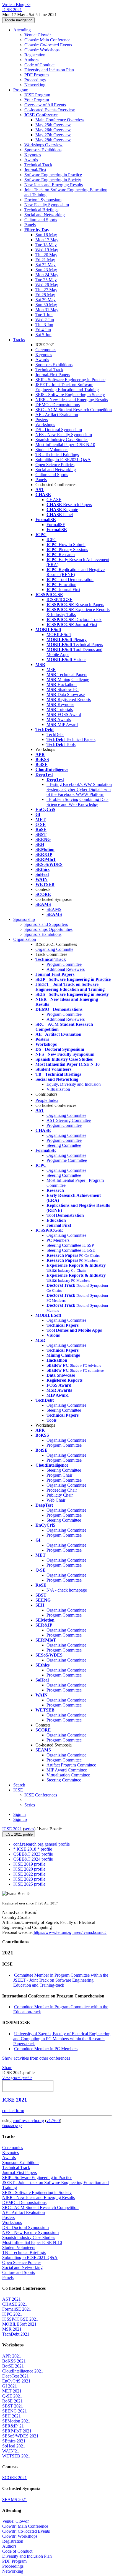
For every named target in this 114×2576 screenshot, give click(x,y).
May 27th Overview (53, 135)
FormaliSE (56, 525)
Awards (31, 160)
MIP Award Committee (67, 1770)
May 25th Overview (53, 125)
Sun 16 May (46, 235)
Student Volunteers (52, 450)
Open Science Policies (55, 465)
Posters (42, 420)
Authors (31, 60)
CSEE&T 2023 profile (33, 1854)
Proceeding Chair (62, 1490)
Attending (22, 30)
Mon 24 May (47, 275)
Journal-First (35, 170)
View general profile (17, 2078)
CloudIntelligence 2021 (23, 2371)
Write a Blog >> (16, 5)
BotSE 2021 (13, 2366)
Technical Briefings (41, 210)
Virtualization (58, 1089)
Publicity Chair (60, 1495)
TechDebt (55, 734)
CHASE (54, 500)
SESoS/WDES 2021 (20, 2436)
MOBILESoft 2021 (19, 2324)
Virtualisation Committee (68, 1775)
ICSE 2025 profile (29, 1884)
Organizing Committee (66, 1115)
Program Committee (64, 964)
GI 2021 (10, 2386)
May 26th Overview (53, 130)
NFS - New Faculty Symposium (64, 435)
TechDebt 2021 (16, 2334)
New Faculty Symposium (47, 205)
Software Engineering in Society (53, 180)
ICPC (51, 540)
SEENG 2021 (15, 2411)
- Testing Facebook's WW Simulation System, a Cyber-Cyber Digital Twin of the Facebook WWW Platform (79, 789)
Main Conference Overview (60, 120)
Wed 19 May (47, 250)
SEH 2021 (11, 2416)
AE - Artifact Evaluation (57, 415)
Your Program (37, 100)
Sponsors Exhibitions (43, 150)
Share (7, 2068)
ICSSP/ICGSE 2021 (20, 2319)
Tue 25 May (46, 280)
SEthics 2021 (14, 2441)
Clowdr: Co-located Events (48, 45)
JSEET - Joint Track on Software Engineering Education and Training (67, 387)
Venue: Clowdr (38, 35)
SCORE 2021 (15, 2478)
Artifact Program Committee (71, 1765)
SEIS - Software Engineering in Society (70, 395)
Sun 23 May (46, 270)
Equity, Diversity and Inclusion (74, 1084)
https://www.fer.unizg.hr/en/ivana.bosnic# (70, 1932)
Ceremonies (46, 350)
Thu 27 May (46, 290)
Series (30, 1805)
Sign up (20, 1819)
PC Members (58, 1240)
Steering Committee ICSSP (70, 1245)
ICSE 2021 (12, 1829)
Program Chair (59, 1475)
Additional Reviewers (66, 969)
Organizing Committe (54, 949)
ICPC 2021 (12, 2314)
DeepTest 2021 (15, 2376)
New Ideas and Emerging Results (54, 185)
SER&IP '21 (13, 2426)
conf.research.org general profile (42, 1844)
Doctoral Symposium (43, 200)
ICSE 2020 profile (29, 1869)
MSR (51, 669)
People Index (47, 1100)
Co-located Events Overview (50, 110)
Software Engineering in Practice (53, 175)
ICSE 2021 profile (19, 1834)
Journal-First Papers (53, 375)
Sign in (20, 1814)
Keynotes (33, 155)
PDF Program (37, 75)
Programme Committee (67, 1160)
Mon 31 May (47, 310)
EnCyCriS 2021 (16, 2381)
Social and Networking (45, 215)
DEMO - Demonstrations (58, 405)
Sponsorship (24, 919)
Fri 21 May (45, 260)
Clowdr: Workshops (42, 50)
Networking (35, 85)
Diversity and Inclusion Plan (49, 70)
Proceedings (35, 80)
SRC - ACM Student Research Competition (74, 410)
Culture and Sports (41, 220)
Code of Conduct (39, 65)
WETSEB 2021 (16, 2456)
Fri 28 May (45, 295)
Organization (25, 939)
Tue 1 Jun (44, 315)
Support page (12, 2126)
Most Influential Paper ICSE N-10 (65, 445)
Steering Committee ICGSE (71, 1250)
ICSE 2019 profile (29, 1864)
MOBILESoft (59, 634)
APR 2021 (12, 2356)
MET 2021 (12, 2391)
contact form (13, 2111)
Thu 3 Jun (44, 325)
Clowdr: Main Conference (47, 40)
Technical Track (38, 165)
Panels (30, 225)
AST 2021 (11, 2299)
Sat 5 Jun (43, 335)
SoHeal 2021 (14, 2446)
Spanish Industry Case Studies (62, 440)
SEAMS (54, 909)
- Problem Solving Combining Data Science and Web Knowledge (77, 802)
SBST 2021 (13, 2406)
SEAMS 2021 (15, 2500)
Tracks (19, 340)
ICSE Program (37, 95)
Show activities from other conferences (36, 2058)
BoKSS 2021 (14, 2361)
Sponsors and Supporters (46, 924)
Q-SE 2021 (12, 2396)
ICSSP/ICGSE (59, 600)
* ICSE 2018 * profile (33, 1849)
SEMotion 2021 (16, 2421)
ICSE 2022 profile (29, 1874)
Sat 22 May (46, 265)
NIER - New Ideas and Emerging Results (72, 400)
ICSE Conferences (41, 1795)
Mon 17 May (47, 240)
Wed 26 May (47, 285)
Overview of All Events (45, 105)
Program (21, 90)
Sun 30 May (46, 305)
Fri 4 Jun (43, 330)
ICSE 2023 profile (29, 1879)
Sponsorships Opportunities (48, 929)
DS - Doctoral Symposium (59, 430)
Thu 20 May (46, 255)
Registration (35, 55)
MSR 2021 (12, 2329)
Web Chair (56, 1500)
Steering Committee (64, 1145)
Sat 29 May (46, 300)
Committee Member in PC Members (46, 2049)
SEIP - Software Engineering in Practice (70, 380)
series (29, 1829)
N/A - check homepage (67, 1590)
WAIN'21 (11, 2451)
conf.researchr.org (28, 2121)
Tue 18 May (46, 245)
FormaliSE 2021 (17, 2309)
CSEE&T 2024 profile (33, 1859)
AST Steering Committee (69, 1120)
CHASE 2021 (15, 2304)
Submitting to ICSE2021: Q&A (63, 460)
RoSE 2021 (12, 2401)
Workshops (45, 425)
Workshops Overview (43, 145)
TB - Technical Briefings (57, 455)
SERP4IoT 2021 (17, 2431)
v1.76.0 (53, 2121)
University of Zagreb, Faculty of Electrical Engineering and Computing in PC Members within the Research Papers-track (62, 2039)
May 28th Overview (53, 140)
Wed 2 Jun (45, 320)
